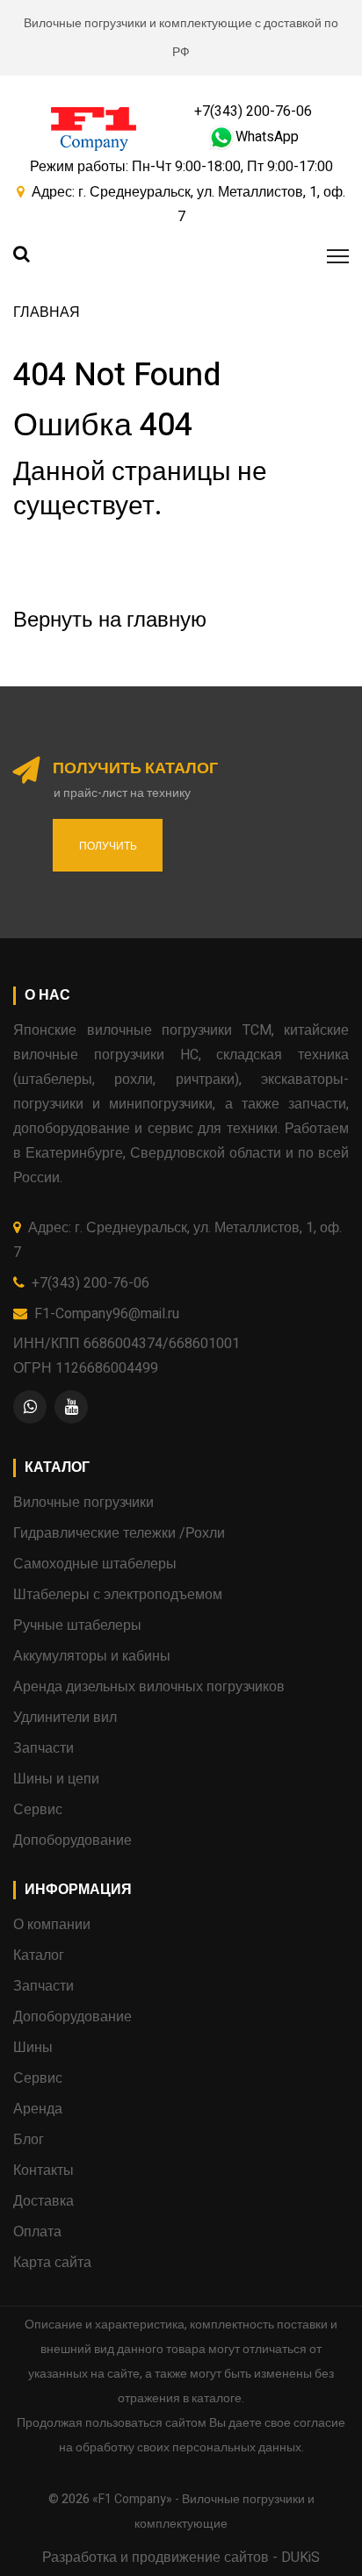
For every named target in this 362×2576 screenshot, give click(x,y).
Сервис (38, 1810)
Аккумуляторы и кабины (92, 1656)
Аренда (38, 2109)
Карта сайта (52, 2263)
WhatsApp (267, 137)
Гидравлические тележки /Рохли (119, 1533)
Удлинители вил (65, 1718)
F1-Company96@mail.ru (107, 1314)
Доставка (43, 2201)
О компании (52, 1925)
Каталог (39, 1955)
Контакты (43, 2171)
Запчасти (43, 1748)
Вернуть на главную (110, 620)
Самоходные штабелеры (95, 1564)
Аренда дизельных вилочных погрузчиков (149, 1687)
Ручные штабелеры (77, 1625)
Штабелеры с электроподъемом (118, 1595)
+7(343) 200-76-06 (253, 111)
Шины (33, 2048)
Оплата (37, 2232)
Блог (29, 2140)
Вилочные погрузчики (83, 1503)
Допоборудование (72, 1841)
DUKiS (300, 2558)
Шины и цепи (56, 1779)
